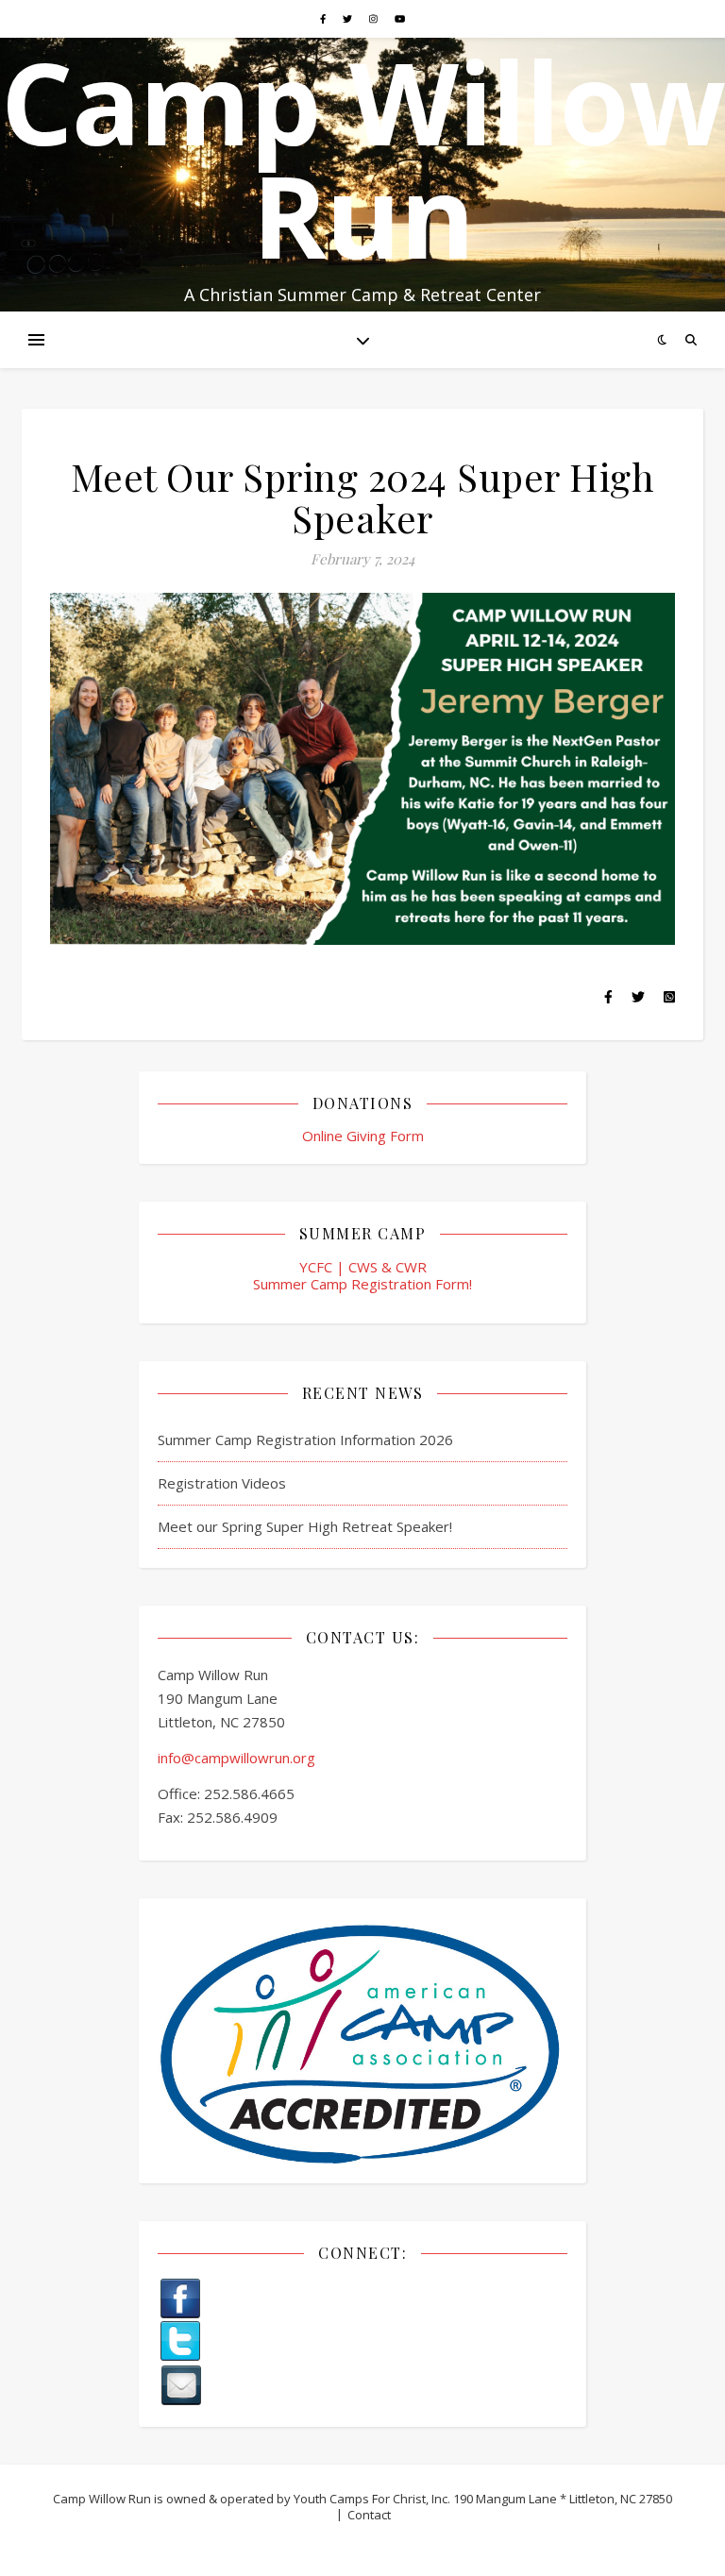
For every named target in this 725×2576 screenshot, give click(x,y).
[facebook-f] (324, 19)
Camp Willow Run (363, 159)
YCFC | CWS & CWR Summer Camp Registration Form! (362, 1275)
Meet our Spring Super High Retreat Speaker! (305, 1526)
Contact (369, 2515)
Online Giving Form (363, 1136)
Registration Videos (222, 1483)
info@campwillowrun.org (236, 1758)
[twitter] (349, 19)
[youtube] (400, 19)
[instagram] (375, 19)
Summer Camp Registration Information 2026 (305, 1440)
